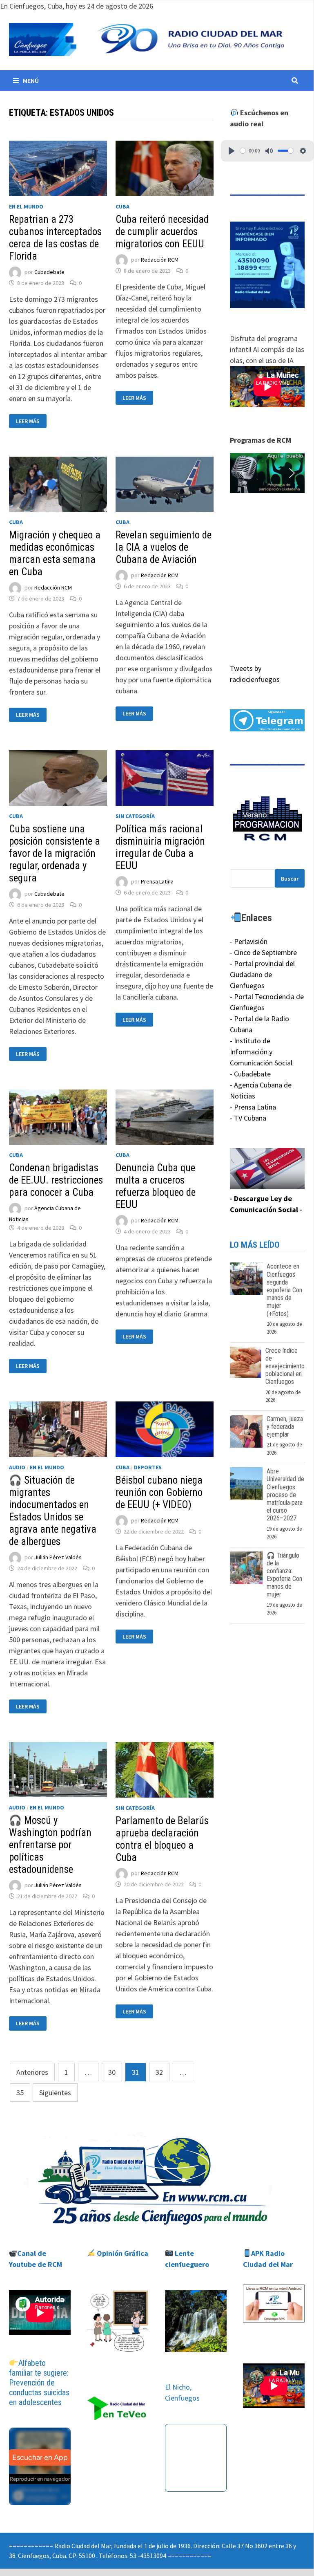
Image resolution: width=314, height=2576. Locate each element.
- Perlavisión (249, 941)
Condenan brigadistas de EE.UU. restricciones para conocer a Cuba (56, 1180)
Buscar (290, 879)
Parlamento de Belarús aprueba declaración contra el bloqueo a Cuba (162, 1839)
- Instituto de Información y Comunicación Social (261, 1052)
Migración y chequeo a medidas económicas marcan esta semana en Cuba (55, 553)
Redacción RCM (160, 260)
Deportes (148, 1467)
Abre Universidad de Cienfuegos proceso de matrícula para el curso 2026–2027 (285, 1495)
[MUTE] (269, 151)
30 (112, 2072)
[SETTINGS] (303, 151)
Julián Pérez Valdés (58, 1557)
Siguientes (55, 2093)
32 (159, 2072)
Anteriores (32, 2072)
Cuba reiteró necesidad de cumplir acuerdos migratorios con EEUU (162, 232)
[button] (267, 473)
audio (17, 1467)
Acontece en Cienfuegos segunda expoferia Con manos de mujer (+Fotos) (284, 1290)
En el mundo (26, 206)
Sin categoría (135, 816)
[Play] (232, 151)
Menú (31, 81)
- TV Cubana (248, 1118)
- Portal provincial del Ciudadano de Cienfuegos (262, 974)
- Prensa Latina (253, 1107)
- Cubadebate (250, 1074)
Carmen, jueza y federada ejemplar (285, 1427)
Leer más (31, 421)
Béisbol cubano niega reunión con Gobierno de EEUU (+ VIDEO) (159, 1492)
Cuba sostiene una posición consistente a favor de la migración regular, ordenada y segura (55, 853)
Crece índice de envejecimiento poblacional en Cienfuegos (285, 1366)
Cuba (122, 206)
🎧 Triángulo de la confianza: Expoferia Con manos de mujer (284, 1575)
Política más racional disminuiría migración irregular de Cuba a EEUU (160, 847)
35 (20, 2093)
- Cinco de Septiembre (263, 952)
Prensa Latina (157, 881)
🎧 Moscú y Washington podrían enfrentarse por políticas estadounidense (50, 1845)
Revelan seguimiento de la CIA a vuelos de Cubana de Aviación (164, 547)
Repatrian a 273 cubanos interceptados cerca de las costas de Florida (55, 238)
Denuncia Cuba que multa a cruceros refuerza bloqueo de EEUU (156, 1186)
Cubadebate (49, 272)
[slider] (243, 151)
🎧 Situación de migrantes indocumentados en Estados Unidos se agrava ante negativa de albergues (53, 1511)
